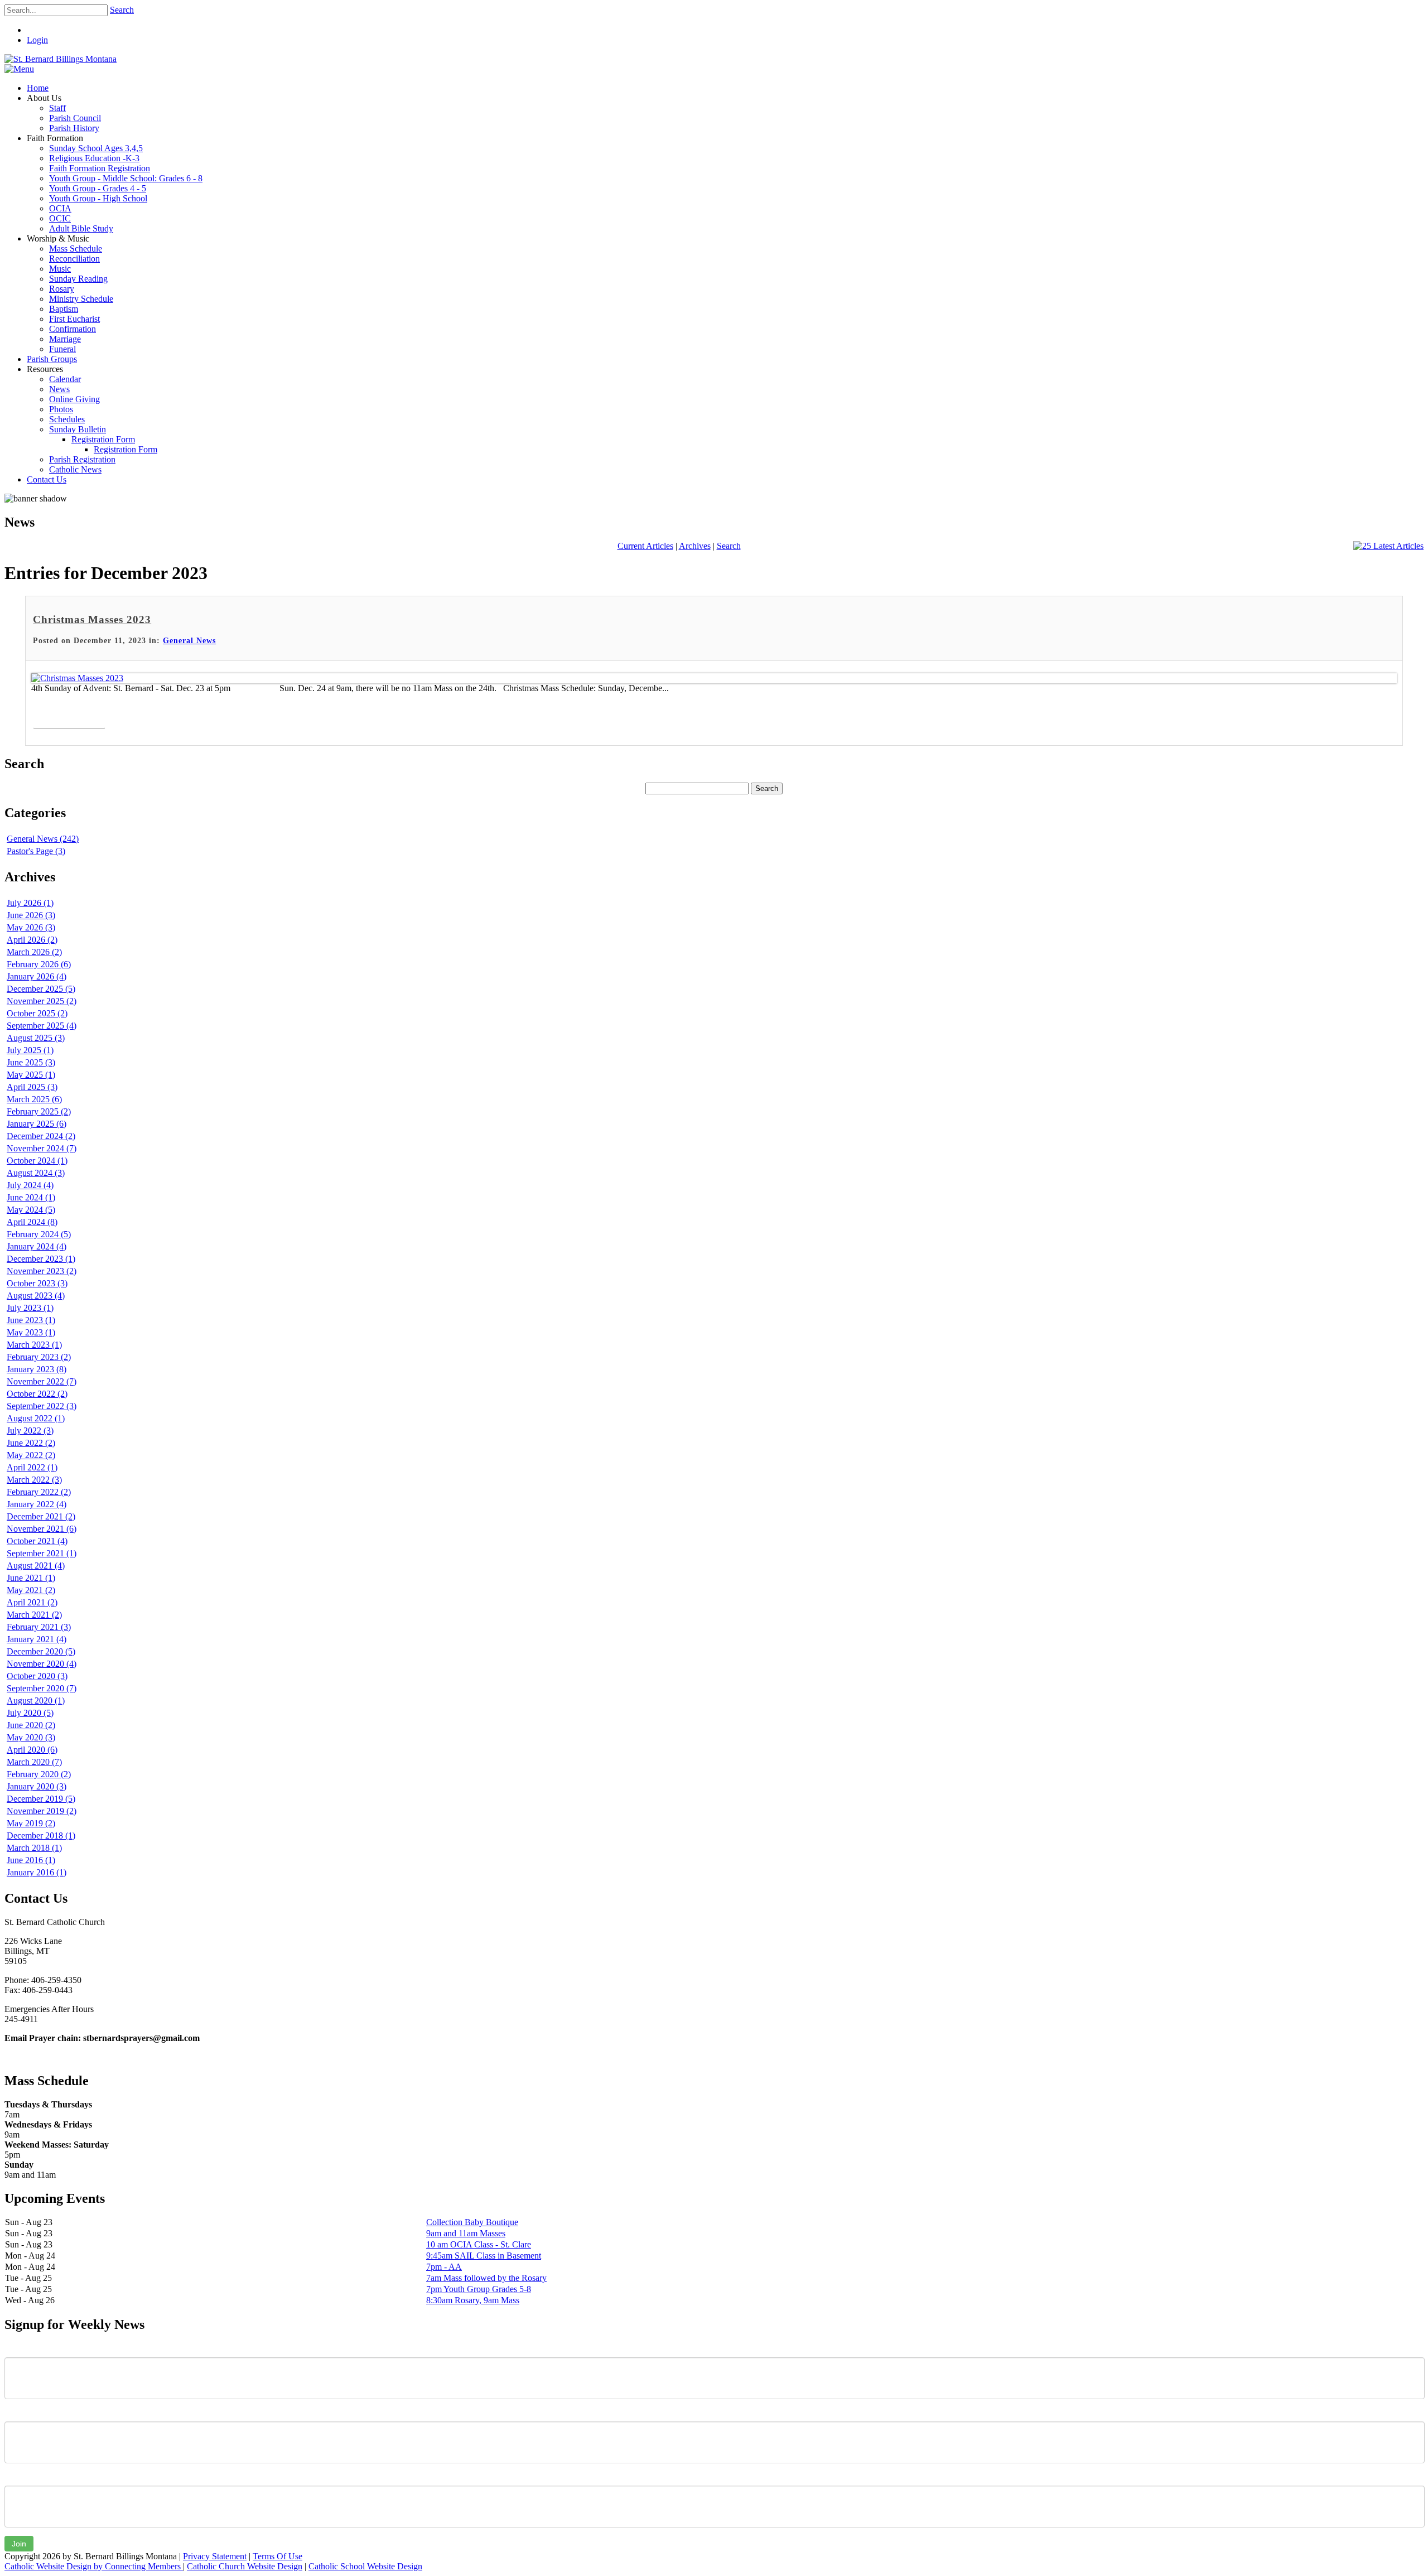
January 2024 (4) (37, 1246)
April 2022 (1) (32, 1467)
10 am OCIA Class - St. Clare (479, 2244)
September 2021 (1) (42, 1553)
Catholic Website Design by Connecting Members (94, 2566)
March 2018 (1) (34, 1848)
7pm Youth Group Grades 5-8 (479, 2289)
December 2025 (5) (41, 989)
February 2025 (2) (39, 1111)
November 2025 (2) (42, 1001)
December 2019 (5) (41, 1799)
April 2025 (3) (32, 1087)
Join (19, 2544)
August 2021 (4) (36, 1566)
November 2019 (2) (42, 1811)
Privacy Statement (215, 2556)
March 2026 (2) (34, 952)
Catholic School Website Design (365, 2566)
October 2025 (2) (37, 1013)
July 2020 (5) (30, 1713)
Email (15, 2477)
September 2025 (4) (42, 1026)
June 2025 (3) (31, 1062)
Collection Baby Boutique (472, 2222)
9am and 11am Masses (466, 2233)
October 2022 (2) (37, 1394)
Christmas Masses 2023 (92, 619)
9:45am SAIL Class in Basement (484, 2256)
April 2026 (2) (32, 940)
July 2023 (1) (30, 1308)
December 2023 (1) (41, 1259)
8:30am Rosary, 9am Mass (473, 2300)
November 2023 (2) (42, 1271)
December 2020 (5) (41, 1651)
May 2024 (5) (31, 1210)
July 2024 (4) (30, 1185)
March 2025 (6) (34, 1099)
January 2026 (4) (37, 976)
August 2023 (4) (36, 1296)
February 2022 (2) (39, 1492)
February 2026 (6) (39, 964)
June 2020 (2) (31, 1725)
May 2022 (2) (31, 1455)
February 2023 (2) (39, 1357)
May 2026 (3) (31, 927)
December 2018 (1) (41, 1835)
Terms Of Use (278, 2556)
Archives (695, 546)
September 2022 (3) (42, 1406)
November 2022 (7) (42, 1381)
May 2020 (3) (31, 1737)
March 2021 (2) (34, 1615)
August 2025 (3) (36, 1038)
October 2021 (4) (37, 1541)
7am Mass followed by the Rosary (486, 2278)
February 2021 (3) (39, 1627)
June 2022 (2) (31, 1443)
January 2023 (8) (37, 1369)
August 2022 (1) (36, 1418)
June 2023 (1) (31, 1320)
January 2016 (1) (37, 1872)
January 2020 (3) (37, 1786)
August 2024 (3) (36, 1173)
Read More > (69, 716)
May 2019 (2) (31, 1823)
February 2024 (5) (39, 1234)
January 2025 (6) (37, 1124)
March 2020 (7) (34, 1762)
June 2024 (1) (31, 1197)
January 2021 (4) (37, 1639)
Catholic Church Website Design (245, 2566)
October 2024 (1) (37, 1161)
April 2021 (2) (32, 1602)
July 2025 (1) (30, 1050)
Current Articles (645, 546)
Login (37, 40)
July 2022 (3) (30, 1431)
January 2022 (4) (37, 1504)
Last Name (25, 2413)
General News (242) (43, 839)
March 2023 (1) (34, 1345)
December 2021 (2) (41, 1516)
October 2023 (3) (37, 1283)
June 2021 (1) (31, 1578)
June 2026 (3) (31, 915)
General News (189, 641)
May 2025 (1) (31, 1075)
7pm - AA (444, 2267)
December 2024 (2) (41, 1136)
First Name (25, 2349)
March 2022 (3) (34, 1480)
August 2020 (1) (36, 1701)
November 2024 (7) (42, 1148)
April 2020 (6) (32, 1750)
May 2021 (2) (31, 1590)
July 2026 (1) (30, 903)
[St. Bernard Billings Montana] (61, 59)
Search (122, 10)
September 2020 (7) (42, 1688)
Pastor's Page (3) (36, 851)
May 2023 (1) (31, 1332)
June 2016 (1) (31, 1860)
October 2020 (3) (37, 1676)
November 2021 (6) (42, 1529)
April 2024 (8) (32, 1222)
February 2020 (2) (39, 1774)
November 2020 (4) (42, 1664)
